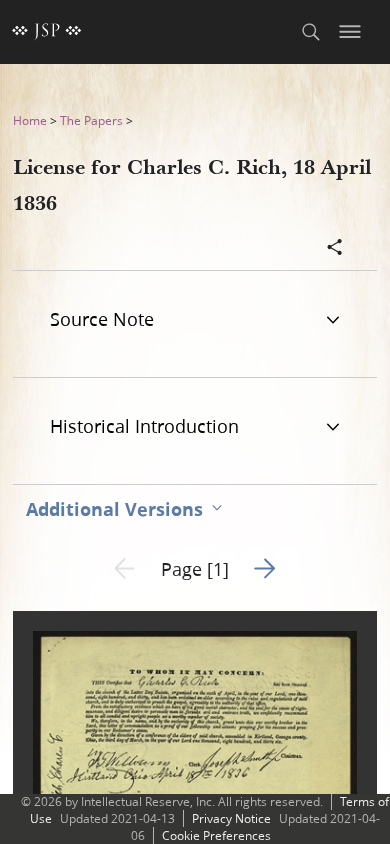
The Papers (91, 120)
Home (30, 120)
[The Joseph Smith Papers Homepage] (47, 32)
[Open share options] (335, 249)
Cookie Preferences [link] (216, 835)
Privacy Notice (231, 818)
